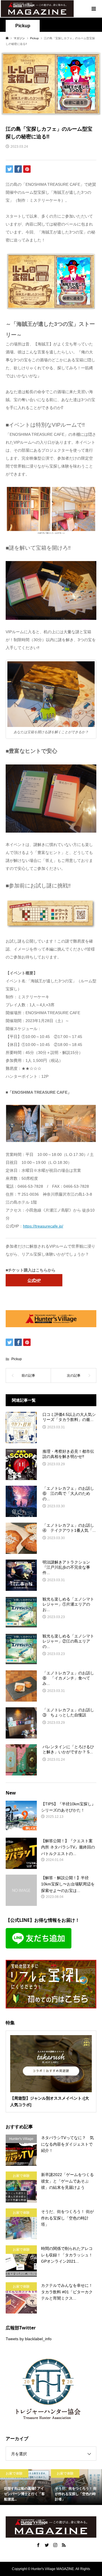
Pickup (23, 26)
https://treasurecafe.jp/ (43, 1226)
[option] (25, 2487)
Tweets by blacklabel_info (29, 2339)
